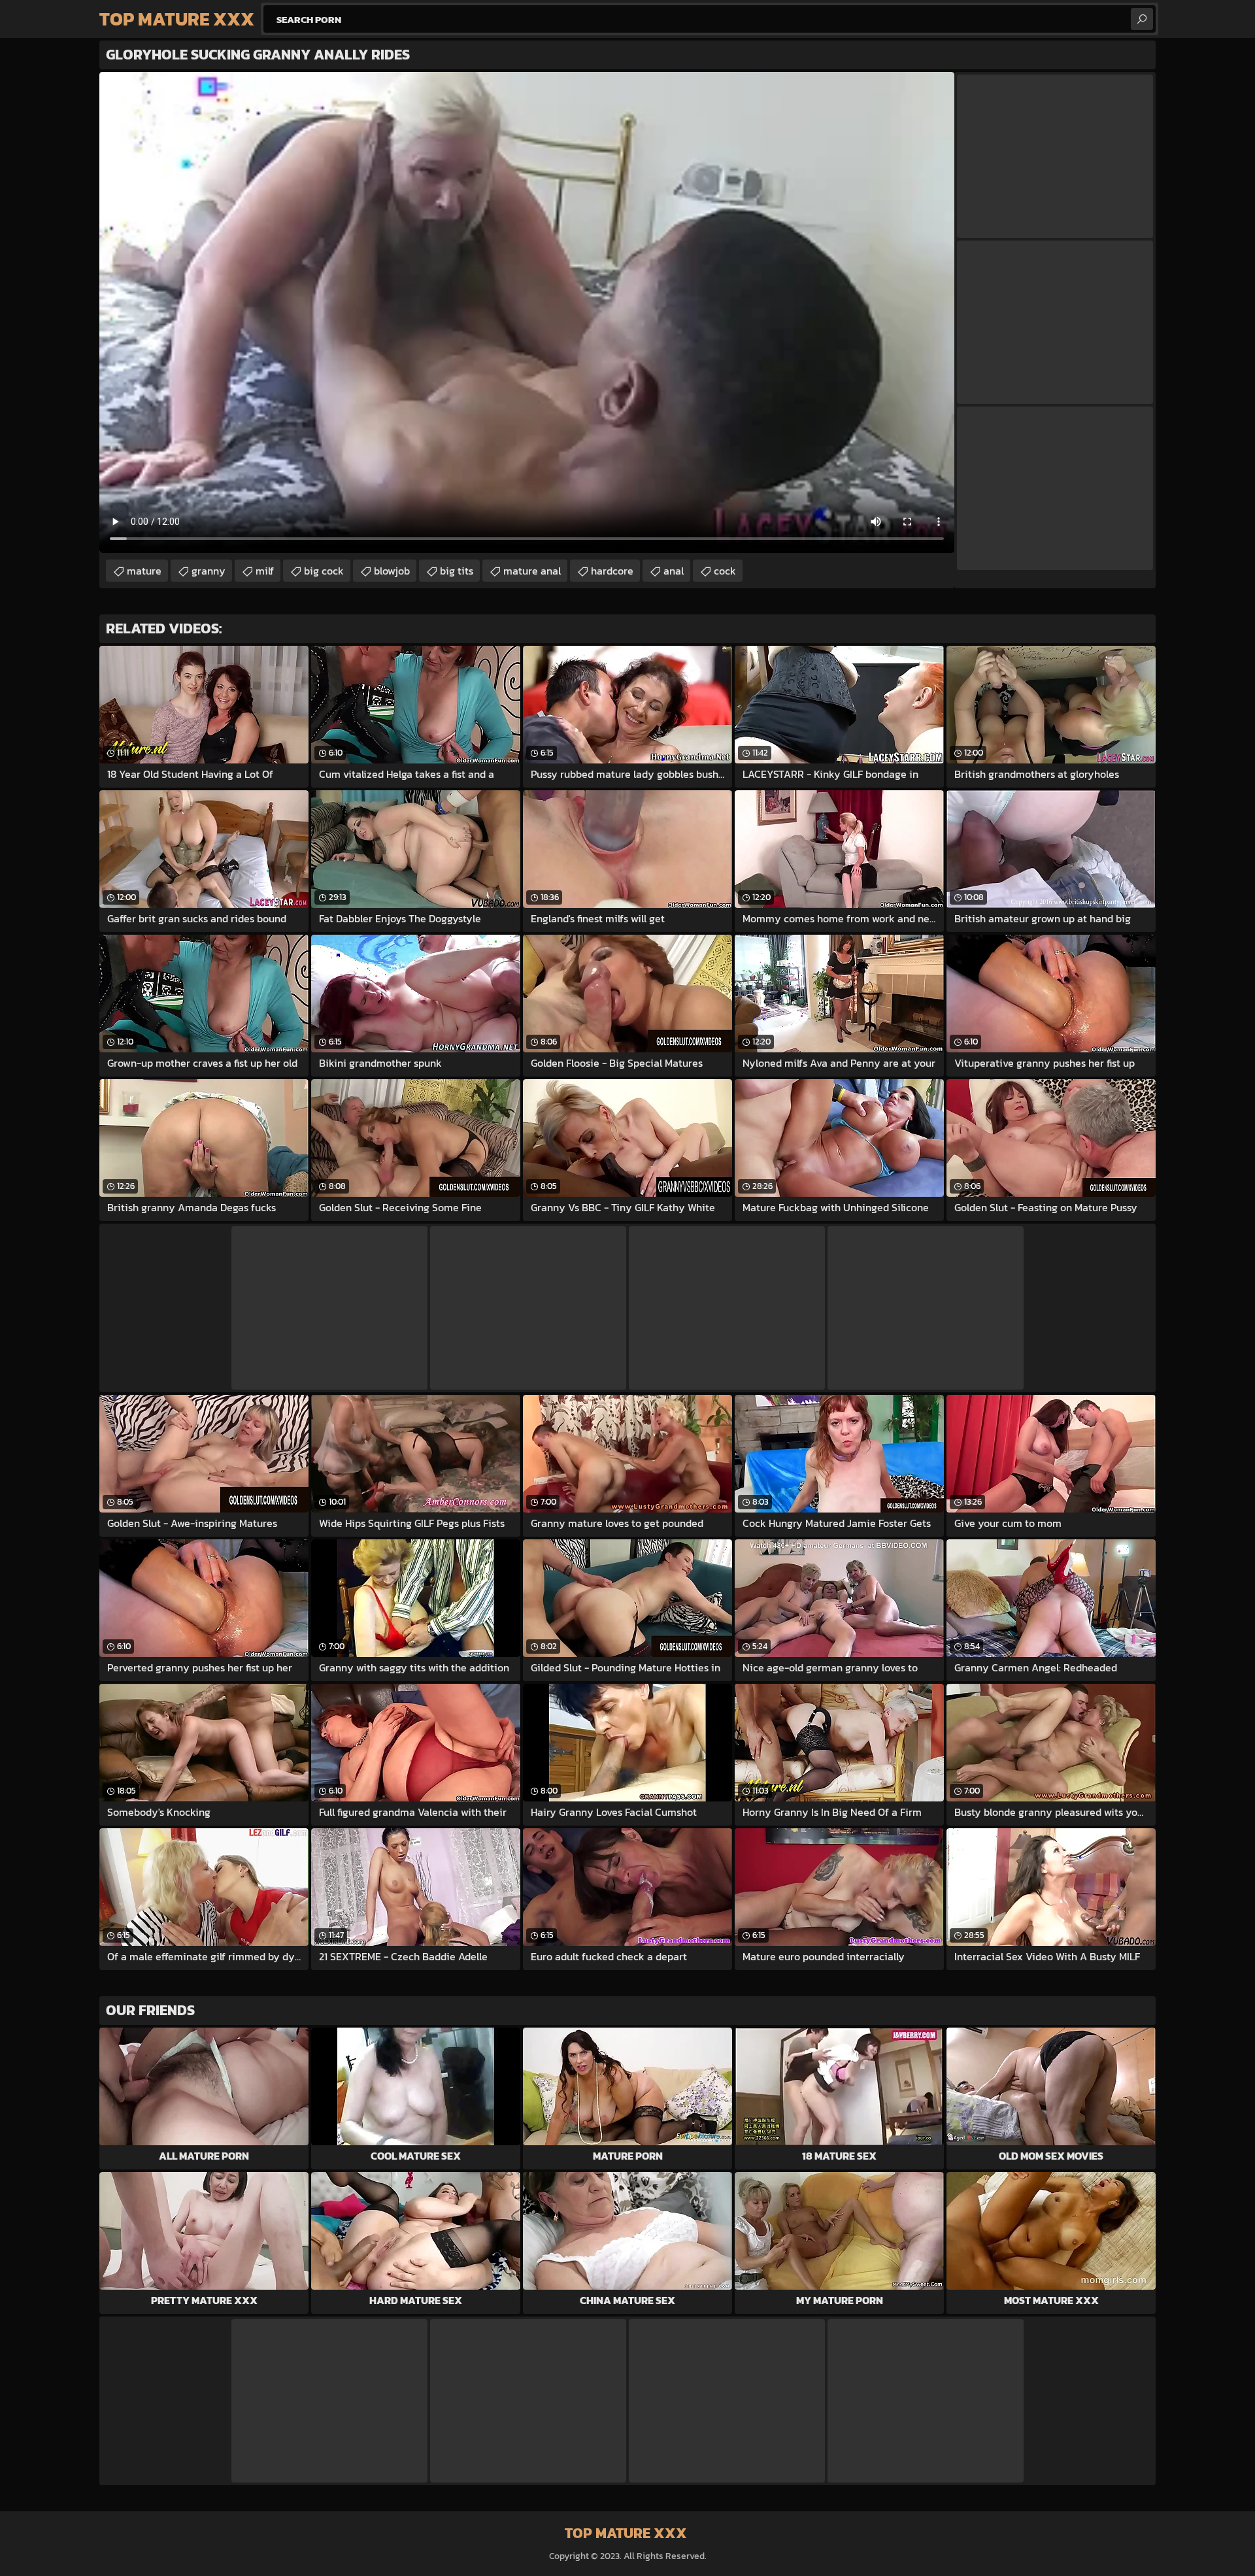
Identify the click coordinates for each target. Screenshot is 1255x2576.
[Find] (1142, 19)
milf (265, 571)
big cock (324, 571)
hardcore (612, 571)
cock (725, 571)
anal (674, 571)
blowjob (392, 571)
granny (209, 571)
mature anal (532, 571)
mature (144, 571)
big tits (457, 571)
